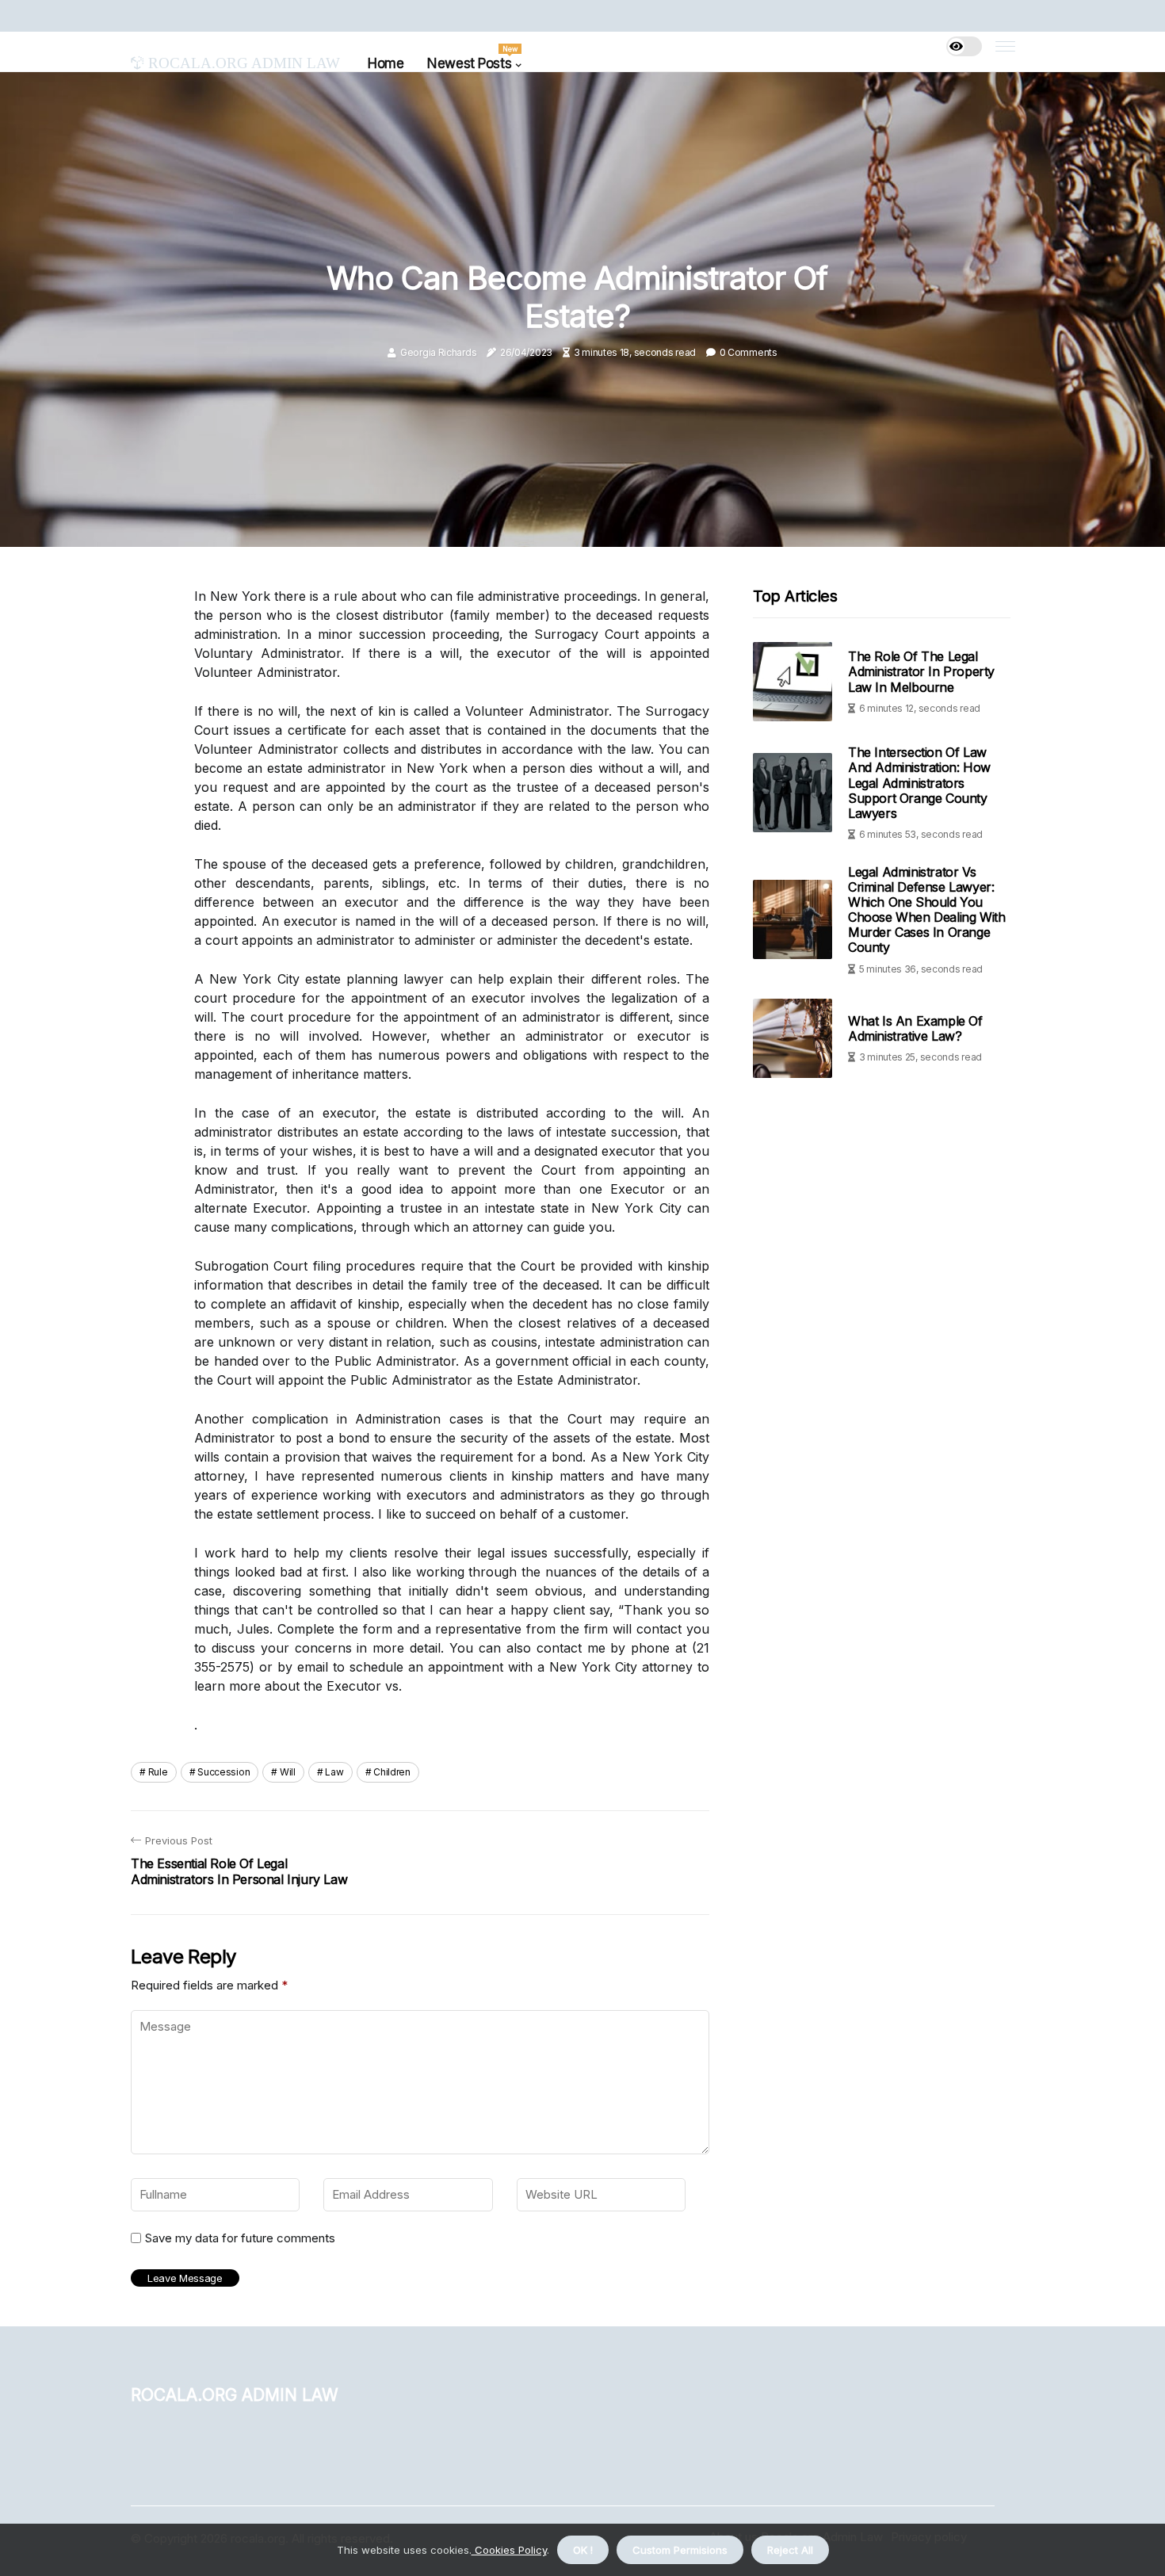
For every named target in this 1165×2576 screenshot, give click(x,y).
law (334, 1772)
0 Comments (749, 352)
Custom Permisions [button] (680, 2550)
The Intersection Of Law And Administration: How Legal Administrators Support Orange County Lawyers (919, 783)
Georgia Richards (438, 352)
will (288, 1772)
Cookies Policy (509, 2550)
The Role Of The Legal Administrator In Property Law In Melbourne (921, 671)
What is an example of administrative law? (915, 1028)
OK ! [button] (583, 2550)
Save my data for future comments (240, 2238)
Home (386, 63)
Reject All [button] (790, 2550)
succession (223, 1772)
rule (158, 1772)
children (392, 1772)
